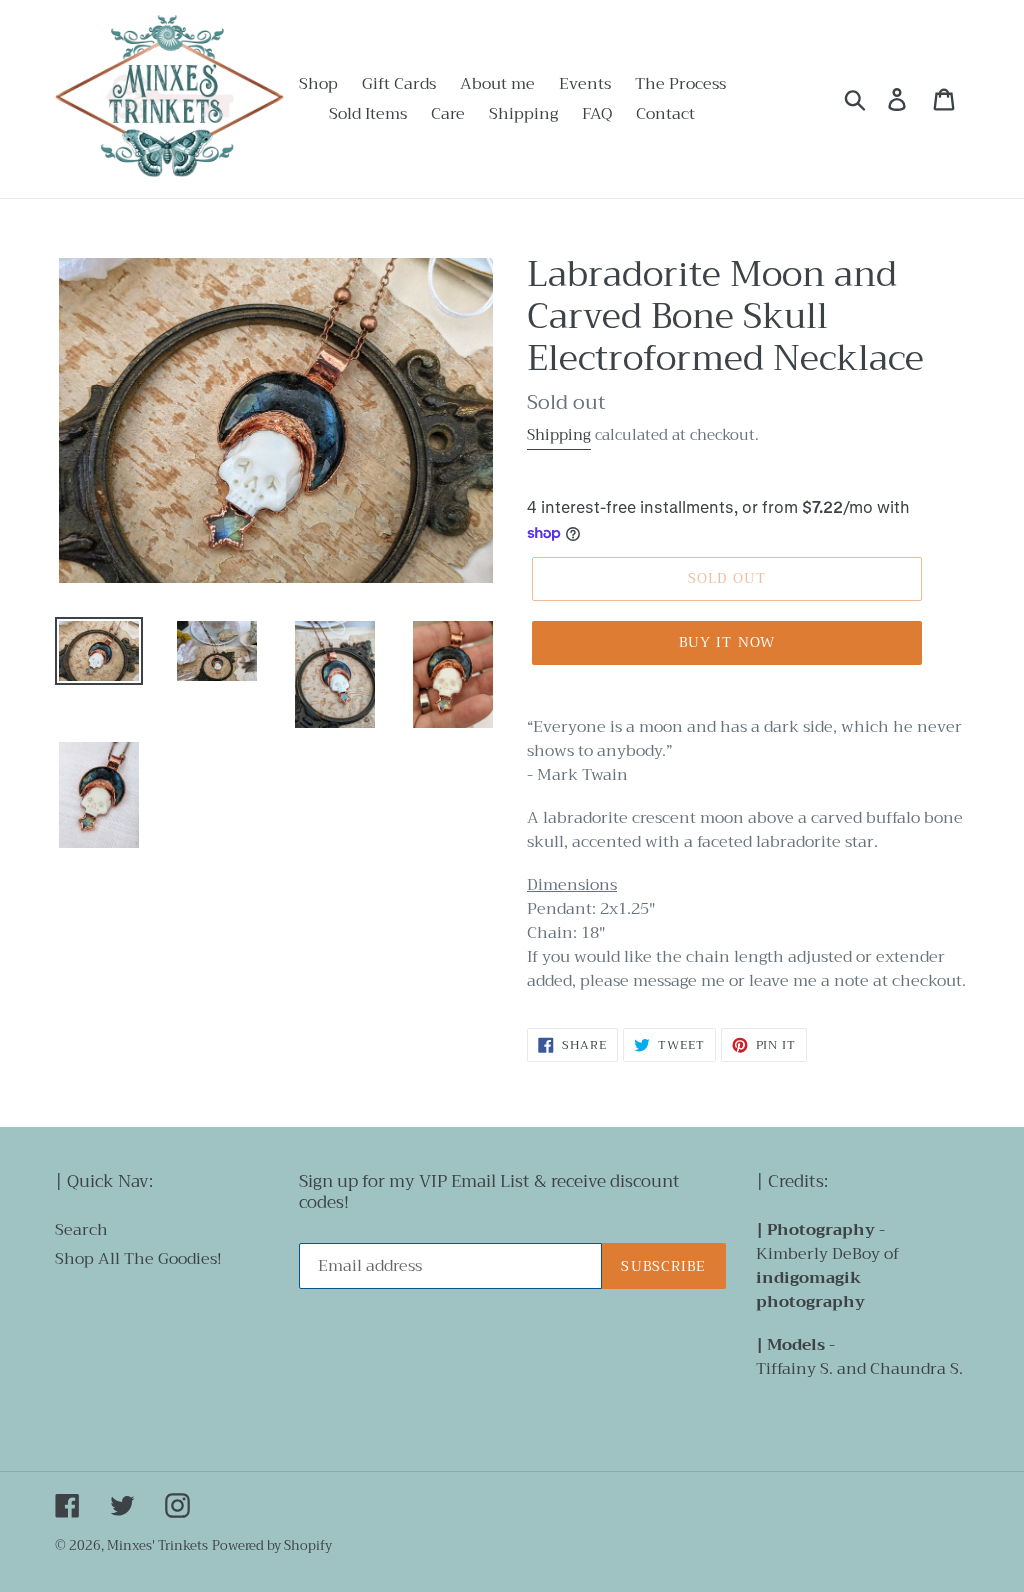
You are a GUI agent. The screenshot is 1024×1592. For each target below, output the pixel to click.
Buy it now (727, 642)
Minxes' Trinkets (157, 1545)
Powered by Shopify (272, 1545)
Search (81, 1230)
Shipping (559, 435)
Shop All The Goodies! (138, 1259)
